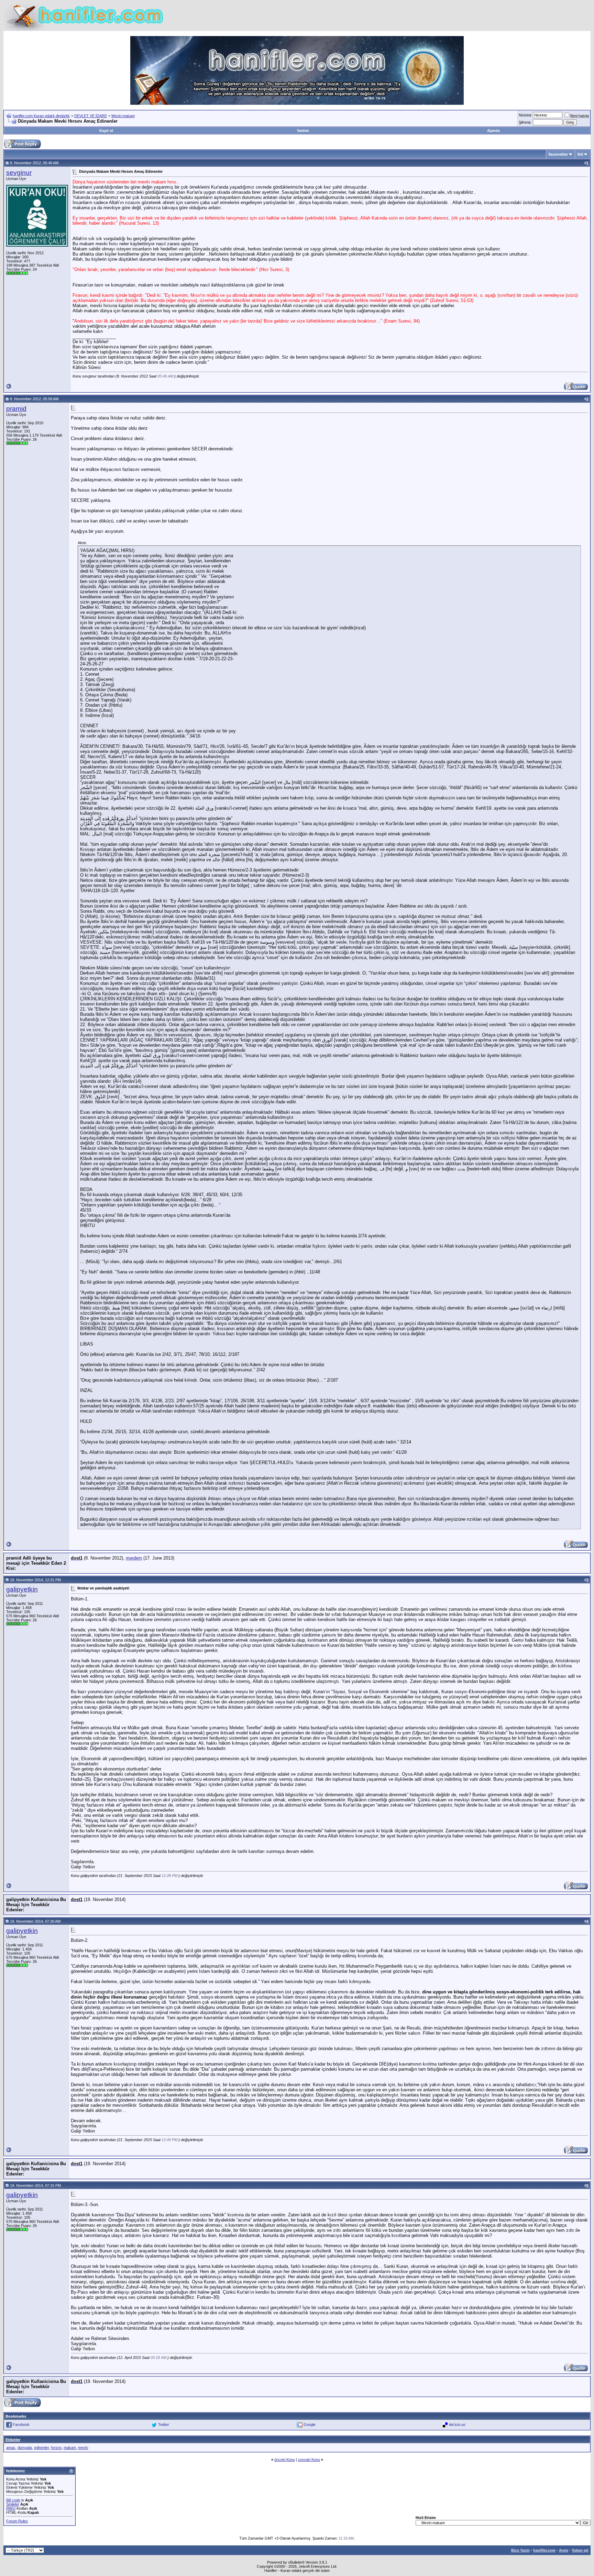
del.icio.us (457, 2424)
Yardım (303, 131)
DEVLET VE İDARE (91, 116)
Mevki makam (123, 116)
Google (310, 2424)
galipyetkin (22, 1589)
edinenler (41, 2448)
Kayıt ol (106, 131)
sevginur (19, 173)
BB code (13, 2500)
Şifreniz (525, 122)
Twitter (164, 2424)
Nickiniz (525, 115)
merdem (134, 1558)
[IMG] (11, 2508)
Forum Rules (17, 2521)
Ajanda (493, 131)
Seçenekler (558, 154)
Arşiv (564, 2550)
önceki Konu (285, 2460)
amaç (11, 2448)
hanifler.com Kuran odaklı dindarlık (41, 116)
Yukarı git (580, 2550)
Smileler (13, 2504)
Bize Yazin (520, 2550)
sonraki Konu (309, 2460)
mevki (83, 2448)
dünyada (25, 2448)
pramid (16, 409)
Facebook (21, 2424)
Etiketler (13, 2440)
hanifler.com (544, 2550)
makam (70, 2448)
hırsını (56, 2448)
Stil (580, 154)
